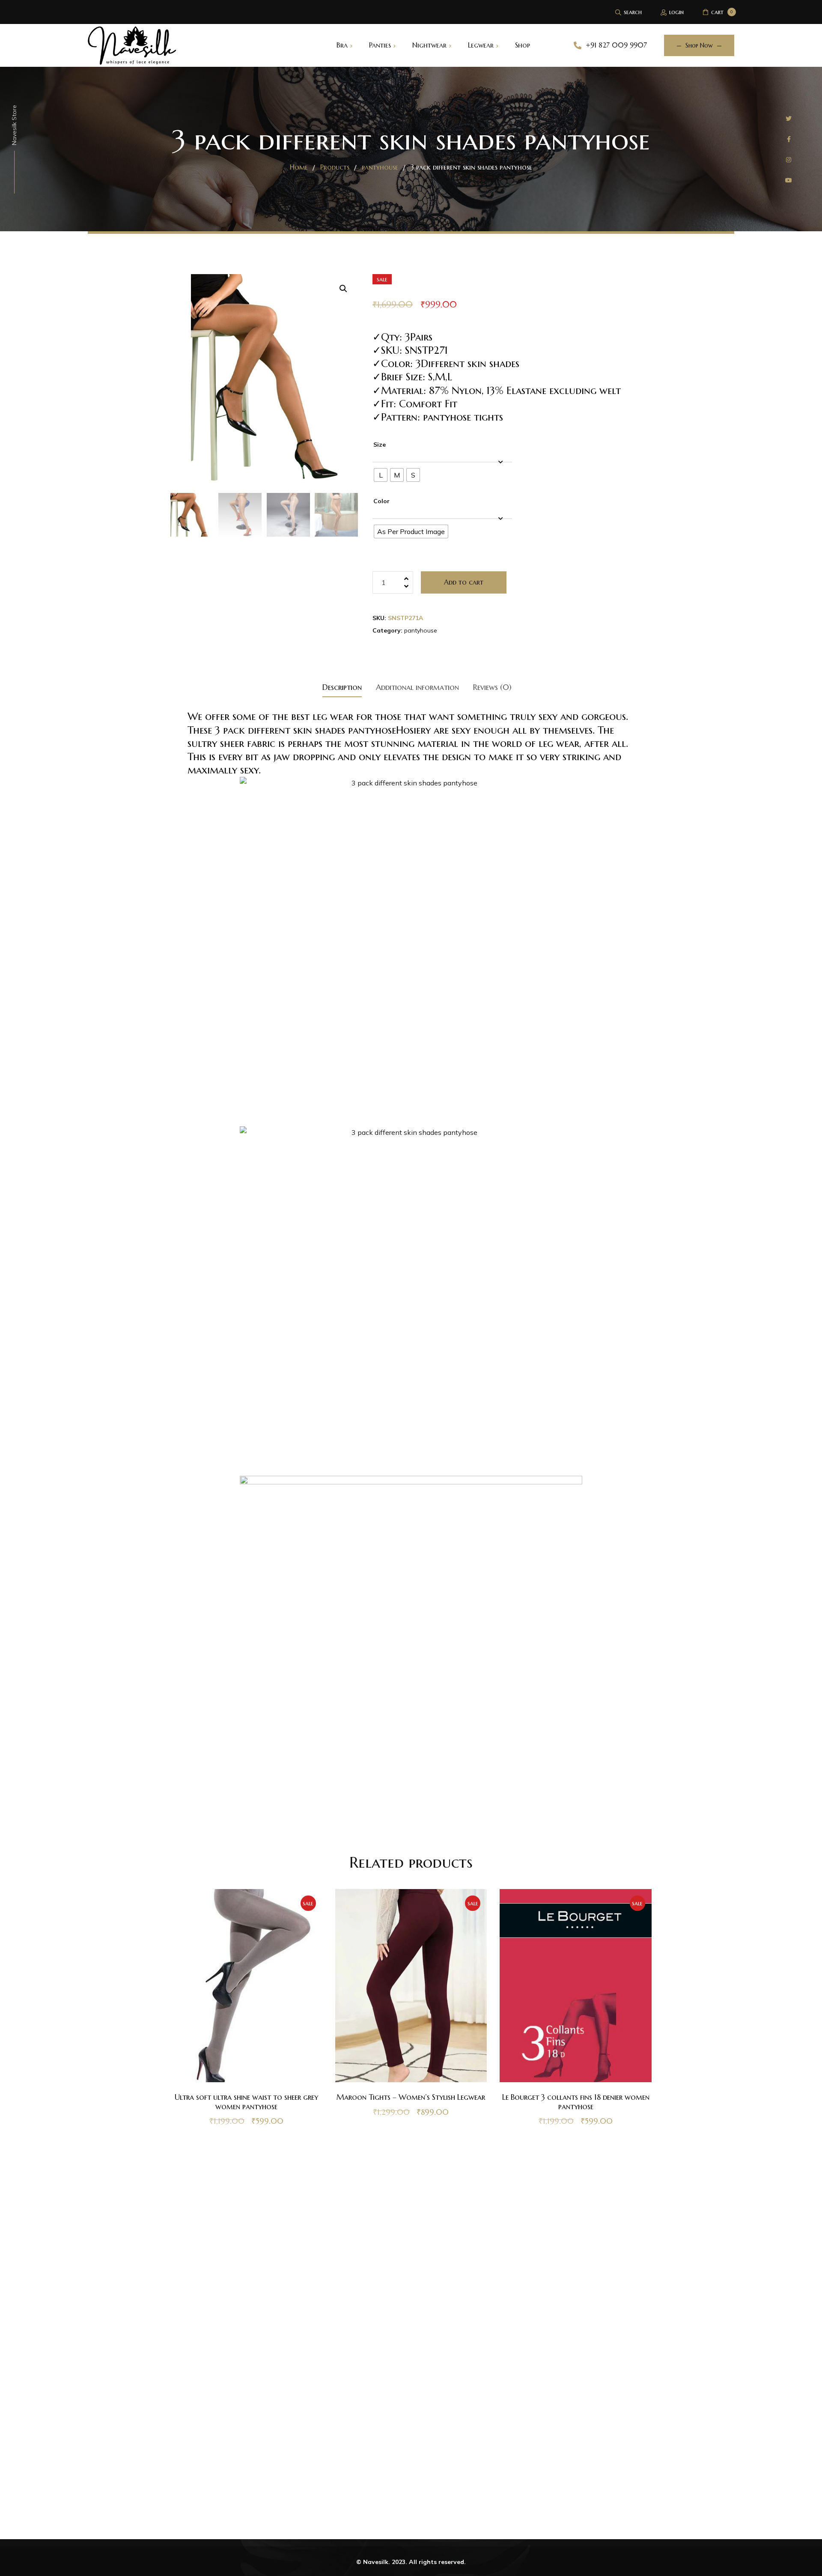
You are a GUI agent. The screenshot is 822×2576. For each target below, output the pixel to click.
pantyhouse (421, 630)
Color (381, 501)
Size (380, 445)
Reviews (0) (492, 687)
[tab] (342, 687)
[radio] (381, 475)
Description (342, 687)
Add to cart (464, 582)
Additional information (417, 687)
